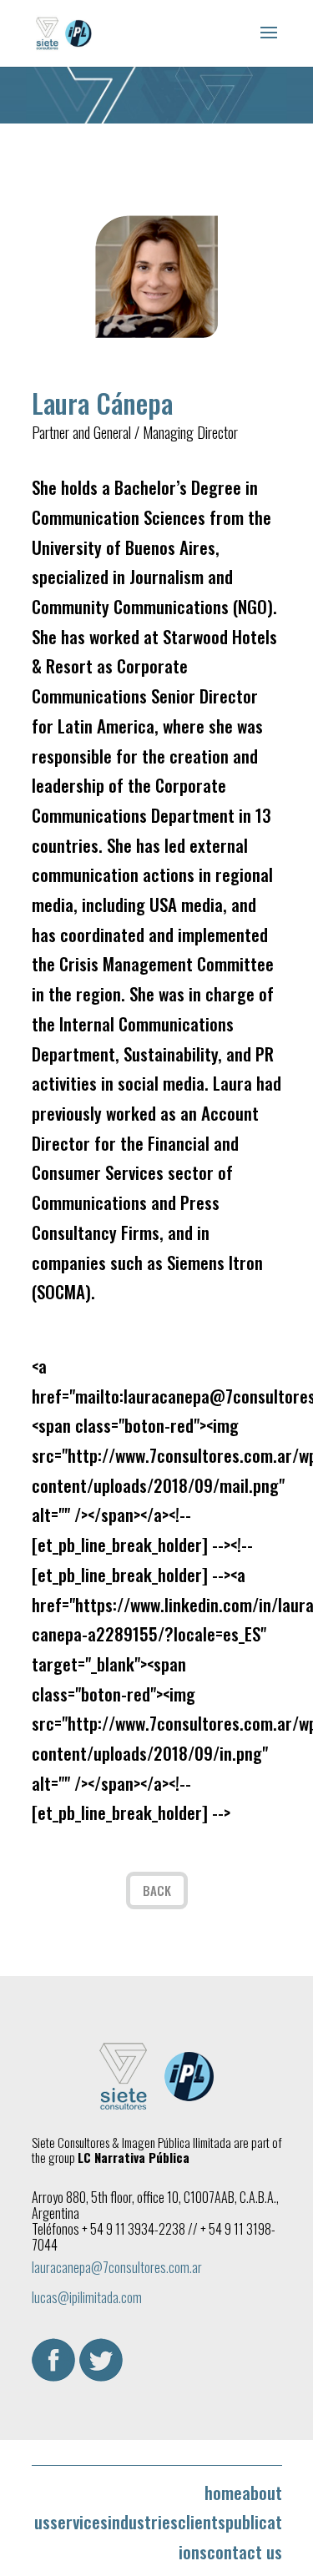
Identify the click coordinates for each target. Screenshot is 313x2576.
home (223, 2492)
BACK (157, 1890)
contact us (245, 2551)
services (79, 2521)
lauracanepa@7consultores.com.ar (117, 2267)
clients (202, 2521)
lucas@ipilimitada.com (87, 2297)
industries (143, 2521)
